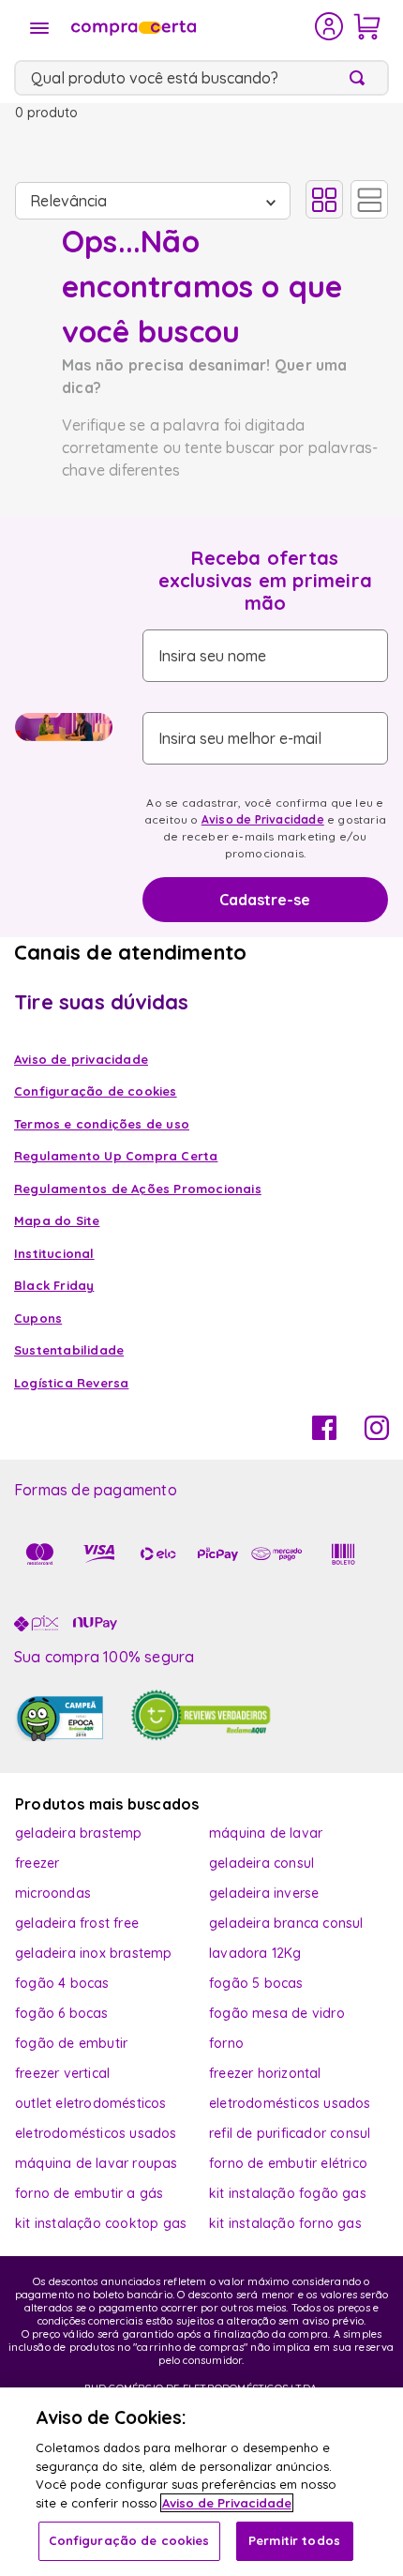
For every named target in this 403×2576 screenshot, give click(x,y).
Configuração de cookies (129, 2540)
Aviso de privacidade (81, 1059)
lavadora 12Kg (255, 1953)
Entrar (329, 26)
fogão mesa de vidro (277, 2013)
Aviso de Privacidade (263, 819)
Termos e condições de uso (102, 1124)
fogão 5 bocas (256, 1983)
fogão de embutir (71, 2043)
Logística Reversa (71, 1383)
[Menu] (39, 28)
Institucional (54, 1253)
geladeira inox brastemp (94, 1953)
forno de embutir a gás (89, 2193)
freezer (37, 1863)
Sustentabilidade (69, 1350)
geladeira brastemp (79, 1833)
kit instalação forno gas (285, 2223)
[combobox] (201, 78)
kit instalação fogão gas (288, 2193)
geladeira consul (261, 1863)
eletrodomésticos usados (290, 2103)
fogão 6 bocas (62, 2013)
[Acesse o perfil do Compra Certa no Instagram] (377, 1434)
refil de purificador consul (290, 2133)
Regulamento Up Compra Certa (116, 1156)
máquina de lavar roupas (97, 2163)
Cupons (38, 1318)
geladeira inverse (264, 1893)
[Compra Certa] (191, 26)
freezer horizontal (265, 2073)
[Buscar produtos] (361, 78)
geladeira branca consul (286, 1923)
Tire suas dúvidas (101, 1002)
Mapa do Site (57, 1220)
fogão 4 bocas (62, 1983)
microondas (53, 1893)
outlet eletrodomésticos (91, 2103)
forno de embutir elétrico (288, 2163)
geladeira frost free (77, 1923)
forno (226, 2043)
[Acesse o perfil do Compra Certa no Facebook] (324, 1434)
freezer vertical (62, 2073)
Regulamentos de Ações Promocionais (138, 1189)
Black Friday (54, 1285)
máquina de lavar (266, 1833)
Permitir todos (294, 2540)
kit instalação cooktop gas (101, 2223)
